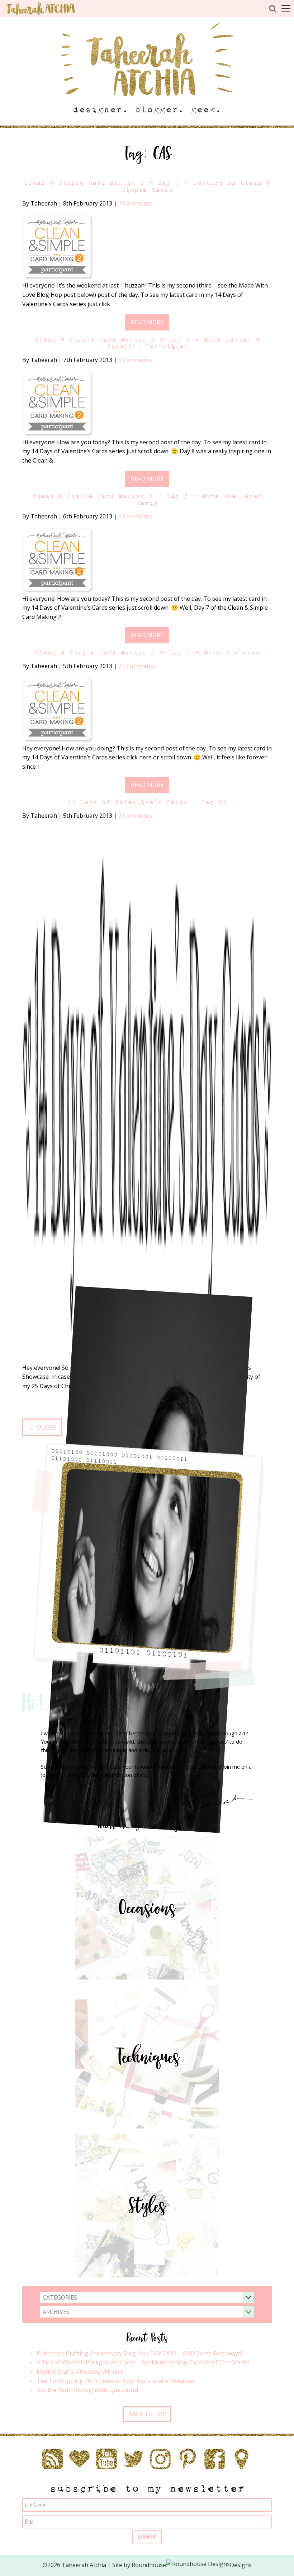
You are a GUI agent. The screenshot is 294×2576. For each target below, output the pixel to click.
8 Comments (135, 360)
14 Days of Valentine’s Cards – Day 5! (147, 802)
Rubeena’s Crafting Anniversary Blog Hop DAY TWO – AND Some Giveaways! (139, 2353)
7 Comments (135, 203)
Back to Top (147, 2414)
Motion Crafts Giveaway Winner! (80, 2372)
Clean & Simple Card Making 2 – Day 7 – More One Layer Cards (147, 499)
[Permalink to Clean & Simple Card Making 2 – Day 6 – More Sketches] (58, 710)
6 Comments (135, 516)
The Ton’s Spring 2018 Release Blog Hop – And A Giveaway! (116, 2381)
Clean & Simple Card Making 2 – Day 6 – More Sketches (147, 653)
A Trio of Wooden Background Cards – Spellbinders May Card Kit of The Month (143, 2362)
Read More (147, 322)
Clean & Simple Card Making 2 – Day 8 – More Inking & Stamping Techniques (147, 343)
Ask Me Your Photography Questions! (87, 2390)
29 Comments (137, 666)
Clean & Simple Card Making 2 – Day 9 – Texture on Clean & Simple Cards (147, 186)
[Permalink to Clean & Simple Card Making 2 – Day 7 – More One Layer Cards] (58, 560)
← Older (42, 1427)
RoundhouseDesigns (192, 2565)
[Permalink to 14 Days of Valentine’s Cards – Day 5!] (147, 1094)
